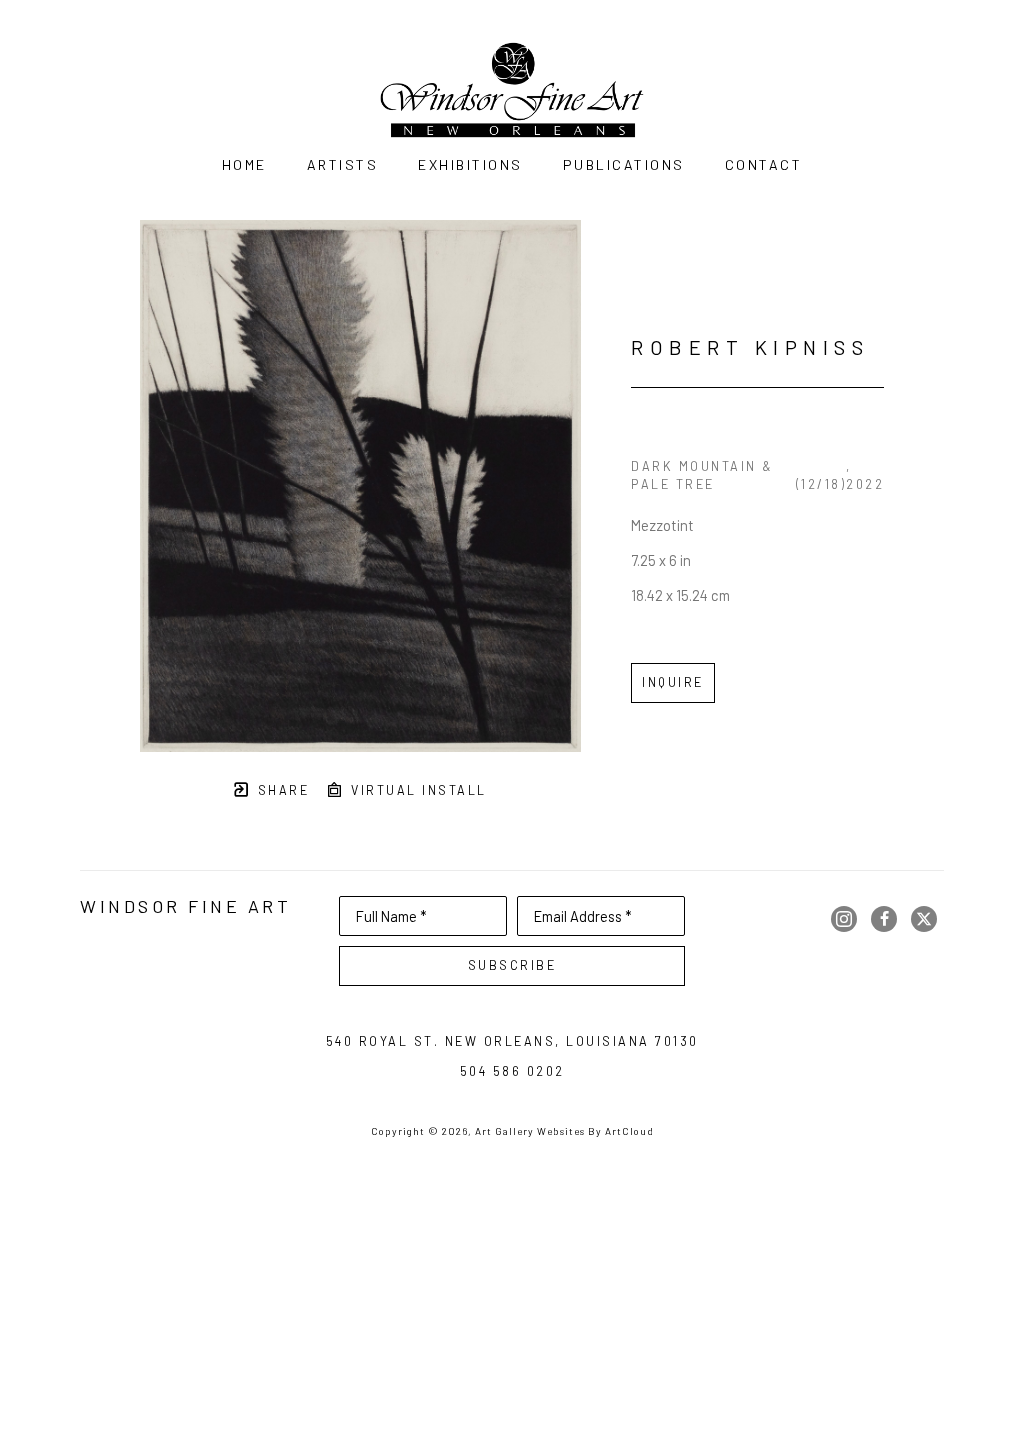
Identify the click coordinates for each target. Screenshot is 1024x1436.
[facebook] (884, 919)
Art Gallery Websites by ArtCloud (564, 1131)
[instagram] (844, 919)
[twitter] (924, 919)
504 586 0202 (512, 1071)
